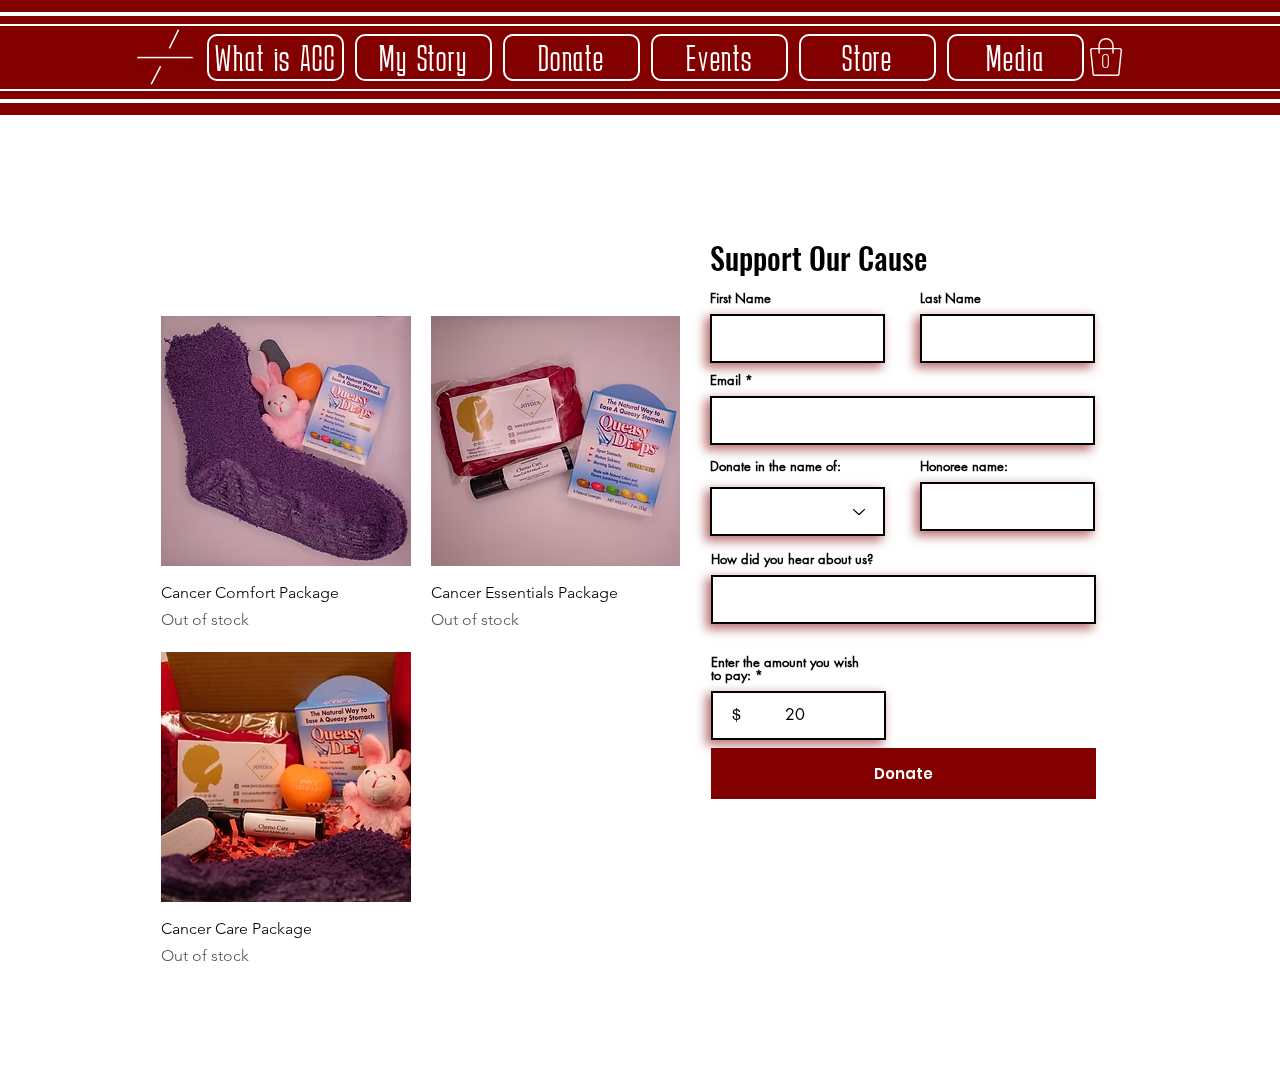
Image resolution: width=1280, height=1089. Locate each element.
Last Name (950, 298)
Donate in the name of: (775, 466)
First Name (740, 298)
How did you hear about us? (792, 559)
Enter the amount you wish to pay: (785, 669)
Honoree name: (964, 466)
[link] (1106, 57)
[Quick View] (286, 441)
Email (725, 380)
